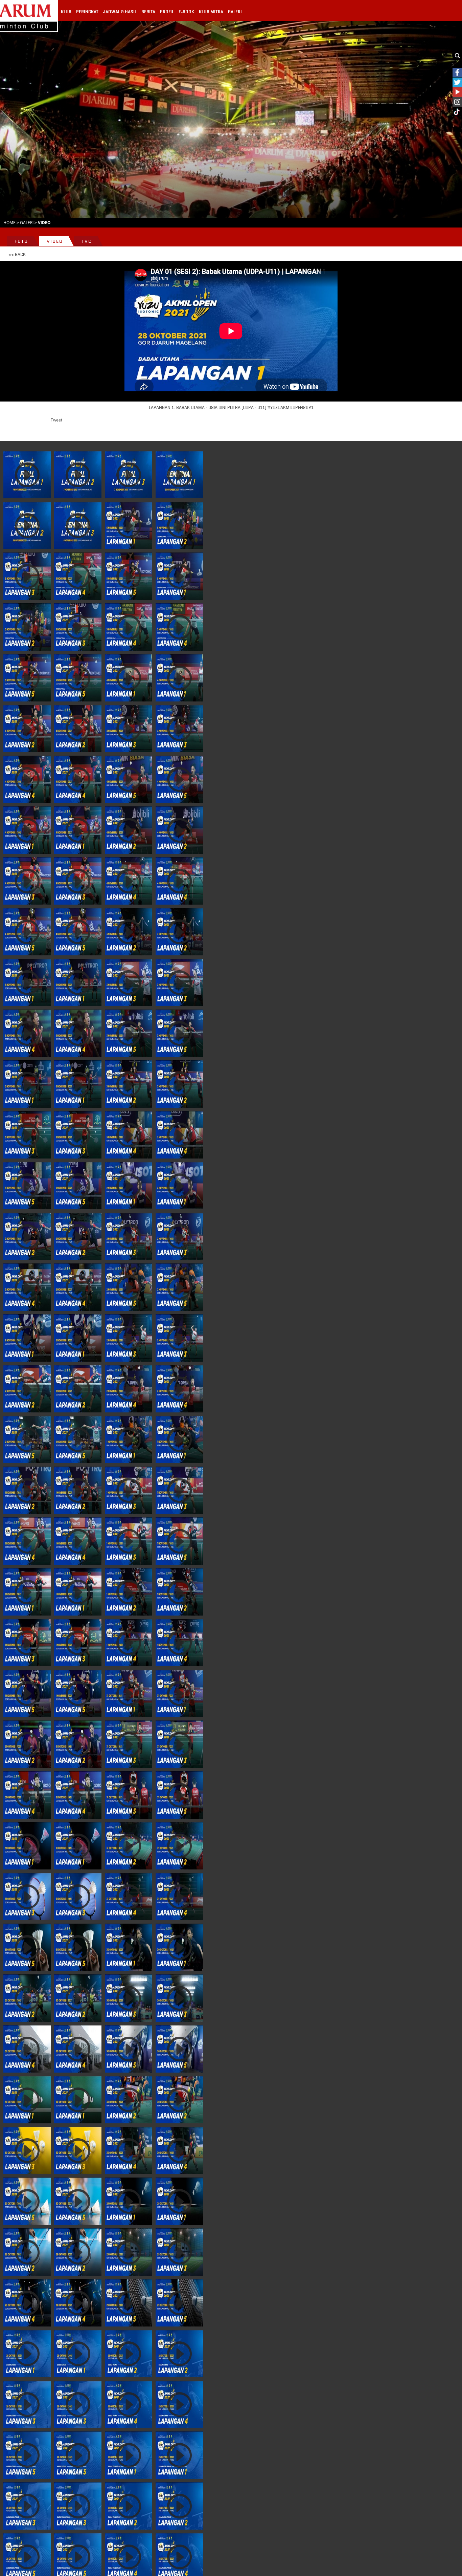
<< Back (17, 255)
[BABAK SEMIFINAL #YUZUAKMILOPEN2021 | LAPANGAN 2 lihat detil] (78, 475)
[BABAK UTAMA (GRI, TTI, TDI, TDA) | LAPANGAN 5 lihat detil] (129, 1287)
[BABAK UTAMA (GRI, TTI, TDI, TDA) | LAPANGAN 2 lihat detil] (27, 1236)
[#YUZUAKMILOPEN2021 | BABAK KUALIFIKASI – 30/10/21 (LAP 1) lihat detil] (27, 2100)
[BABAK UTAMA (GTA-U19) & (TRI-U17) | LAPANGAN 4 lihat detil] (27, 1541)
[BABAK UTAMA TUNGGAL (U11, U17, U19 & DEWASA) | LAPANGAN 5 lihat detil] (27, 932)
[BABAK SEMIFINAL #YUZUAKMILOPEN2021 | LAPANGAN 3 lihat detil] (129, 475)
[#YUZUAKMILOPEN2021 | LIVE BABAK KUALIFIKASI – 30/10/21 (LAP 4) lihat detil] (129, 2150)
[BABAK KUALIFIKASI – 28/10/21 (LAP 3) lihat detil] (27, 2506)
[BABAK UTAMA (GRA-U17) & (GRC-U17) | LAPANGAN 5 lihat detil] (129, 1795)
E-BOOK (186, 12)
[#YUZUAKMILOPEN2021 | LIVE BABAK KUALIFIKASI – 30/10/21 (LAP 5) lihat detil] (27, 2201)
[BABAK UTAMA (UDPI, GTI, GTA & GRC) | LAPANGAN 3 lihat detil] (27, 1135)
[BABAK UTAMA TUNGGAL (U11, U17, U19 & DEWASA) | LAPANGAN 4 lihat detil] (129, 881)
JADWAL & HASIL (120, 12)
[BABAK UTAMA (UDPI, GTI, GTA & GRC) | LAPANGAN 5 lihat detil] (27, 1186)
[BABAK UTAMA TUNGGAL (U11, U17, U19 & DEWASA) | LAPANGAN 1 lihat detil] (27, 830)
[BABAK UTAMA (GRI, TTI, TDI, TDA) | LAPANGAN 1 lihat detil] (129, 1186)
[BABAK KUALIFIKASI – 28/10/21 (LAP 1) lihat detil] (129, 2455)
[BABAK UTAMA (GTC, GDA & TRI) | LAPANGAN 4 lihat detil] (27, 1033)
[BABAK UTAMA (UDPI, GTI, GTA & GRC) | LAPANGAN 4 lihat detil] (129, 1135)
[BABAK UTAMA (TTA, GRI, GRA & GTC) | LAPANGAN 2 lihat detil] (129, 1592)
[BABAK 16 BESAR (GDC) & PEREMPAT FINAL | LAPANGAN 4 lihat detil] (78, 576)
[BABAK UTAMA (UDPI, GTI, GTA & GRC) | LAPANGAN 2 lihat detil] (129, 1084)
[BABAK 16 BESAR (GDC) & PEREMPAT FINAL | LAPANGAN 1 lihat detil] (129, 525)
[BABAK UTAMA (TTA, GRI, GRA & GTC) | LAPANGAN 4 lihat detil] (129, 1643)
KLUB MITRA (211, 12)
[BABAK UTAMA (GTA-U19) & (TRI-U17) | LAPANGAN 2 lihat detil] (27, 1490)
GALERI (235, 12)
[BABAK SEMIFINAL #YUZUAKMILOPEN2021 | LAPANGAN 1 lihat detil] (27, 475)
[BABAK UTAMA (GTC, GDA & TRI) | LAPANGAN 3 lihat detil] (129, 982)
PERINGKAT (87, 12)
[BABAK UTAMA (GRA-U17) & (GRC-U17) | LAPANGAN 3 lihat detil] (129, 1744)
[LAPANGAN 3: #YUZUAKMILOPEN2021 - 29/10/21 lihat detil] (129, 2252)
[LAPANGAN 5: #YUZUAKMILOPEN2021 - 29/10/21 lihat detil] (129, 2303)
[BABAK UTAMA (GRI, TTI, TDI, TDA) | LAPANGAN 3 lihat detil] (129, 1236)
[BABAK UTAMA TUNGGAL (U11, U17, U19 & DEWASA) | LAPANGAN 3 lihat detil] (27, 881)
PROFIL (167, 12)
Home (9, 222)
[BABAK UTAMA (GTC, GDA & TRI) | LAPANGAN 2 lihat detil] (129, 932)
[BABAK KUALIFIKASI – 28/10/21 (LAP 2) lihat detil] (129, 2506)
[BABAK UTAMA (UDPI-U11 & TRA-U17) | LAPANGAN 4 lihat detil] (129, 1389)
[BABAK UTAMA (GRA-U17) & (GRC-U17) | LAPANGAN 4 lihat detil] (27, 1795)
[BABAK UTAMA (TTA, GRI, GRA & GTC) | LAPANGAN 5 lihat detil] (27, 1693)
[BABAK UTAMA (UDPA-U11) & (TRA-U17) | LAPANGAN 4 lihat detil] (129, 1897)
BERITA (148, 12)
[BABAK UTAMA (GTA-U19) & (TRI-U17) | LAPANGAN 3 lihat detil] (129, 1490)
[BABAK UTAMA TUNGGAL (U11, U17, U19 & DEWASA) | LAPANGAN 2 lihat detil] (129, 830)
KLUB (66, 12)
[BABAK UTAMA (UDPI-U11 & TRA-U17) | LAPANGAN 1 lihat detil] (27, 1338)
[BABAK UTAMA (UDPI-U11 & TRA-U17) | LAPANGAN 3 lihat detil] (129, 1338)
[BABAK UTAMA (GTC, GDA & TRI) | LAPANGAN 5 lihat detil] (129, 1033)
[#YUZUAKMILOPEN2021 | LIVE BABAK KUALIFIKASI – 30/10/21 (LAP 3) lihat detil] (27, 2150)
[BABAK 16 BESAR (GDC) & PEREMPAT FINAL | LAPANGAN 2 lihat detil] (179, 525)
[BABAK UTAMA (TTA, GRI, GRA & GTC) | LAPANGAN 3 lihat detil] (27, 1643)
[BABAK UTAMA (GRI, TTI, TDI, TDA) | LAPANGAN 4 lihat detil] (27, 1287)
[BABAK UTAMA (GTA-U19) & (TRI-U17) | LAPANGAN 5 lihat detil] (129, 1541)
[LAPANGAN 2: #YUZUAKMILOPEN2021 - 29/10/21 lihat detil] (27, 2252)
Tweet (56, 420)
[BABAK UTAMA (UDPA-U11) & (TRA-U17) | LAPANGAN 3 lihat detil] (27, 1897)
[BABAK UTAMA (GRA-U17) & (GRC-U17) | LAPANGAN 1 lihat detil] (129, 1693)
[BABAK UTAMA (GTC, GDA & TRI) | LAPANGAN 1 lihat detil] (27, 982)
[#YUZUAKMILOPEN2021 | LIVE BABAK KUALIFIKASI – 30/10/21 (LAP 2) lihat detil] (129, 2100)
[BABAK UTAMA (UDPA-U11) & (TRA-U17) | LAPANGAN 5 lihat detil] (27, 1947)
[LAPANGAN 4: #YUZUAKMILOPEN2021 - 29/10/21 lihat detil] (27, 2303)
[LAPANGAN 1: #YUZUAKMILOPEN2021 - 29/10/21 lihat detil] (129, 2201)
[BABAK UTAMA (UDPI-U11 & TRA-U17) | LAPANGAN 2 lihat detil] (27, 1389)
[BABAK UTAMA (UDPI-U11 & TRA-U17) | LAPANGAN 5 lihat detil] (27, 1439)
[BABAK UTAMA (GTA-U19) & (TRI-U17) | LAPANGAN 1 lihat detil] (129, 1439)
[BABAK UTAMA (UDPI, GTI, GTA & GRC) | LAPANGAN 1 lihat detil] (27, 1084)
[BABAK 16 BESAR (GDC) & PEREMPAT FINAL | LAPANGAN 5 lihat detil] (129, 576)
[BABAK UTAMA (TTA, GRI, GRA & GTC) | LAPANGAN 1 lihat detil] (27, 1592)
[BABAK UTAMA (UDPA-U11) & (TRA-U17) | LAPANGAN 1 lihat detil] (27, 1846)
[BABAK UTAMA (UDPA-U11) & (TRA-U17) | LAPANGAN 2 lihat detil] (129, 1846)
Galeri (27, 222)
